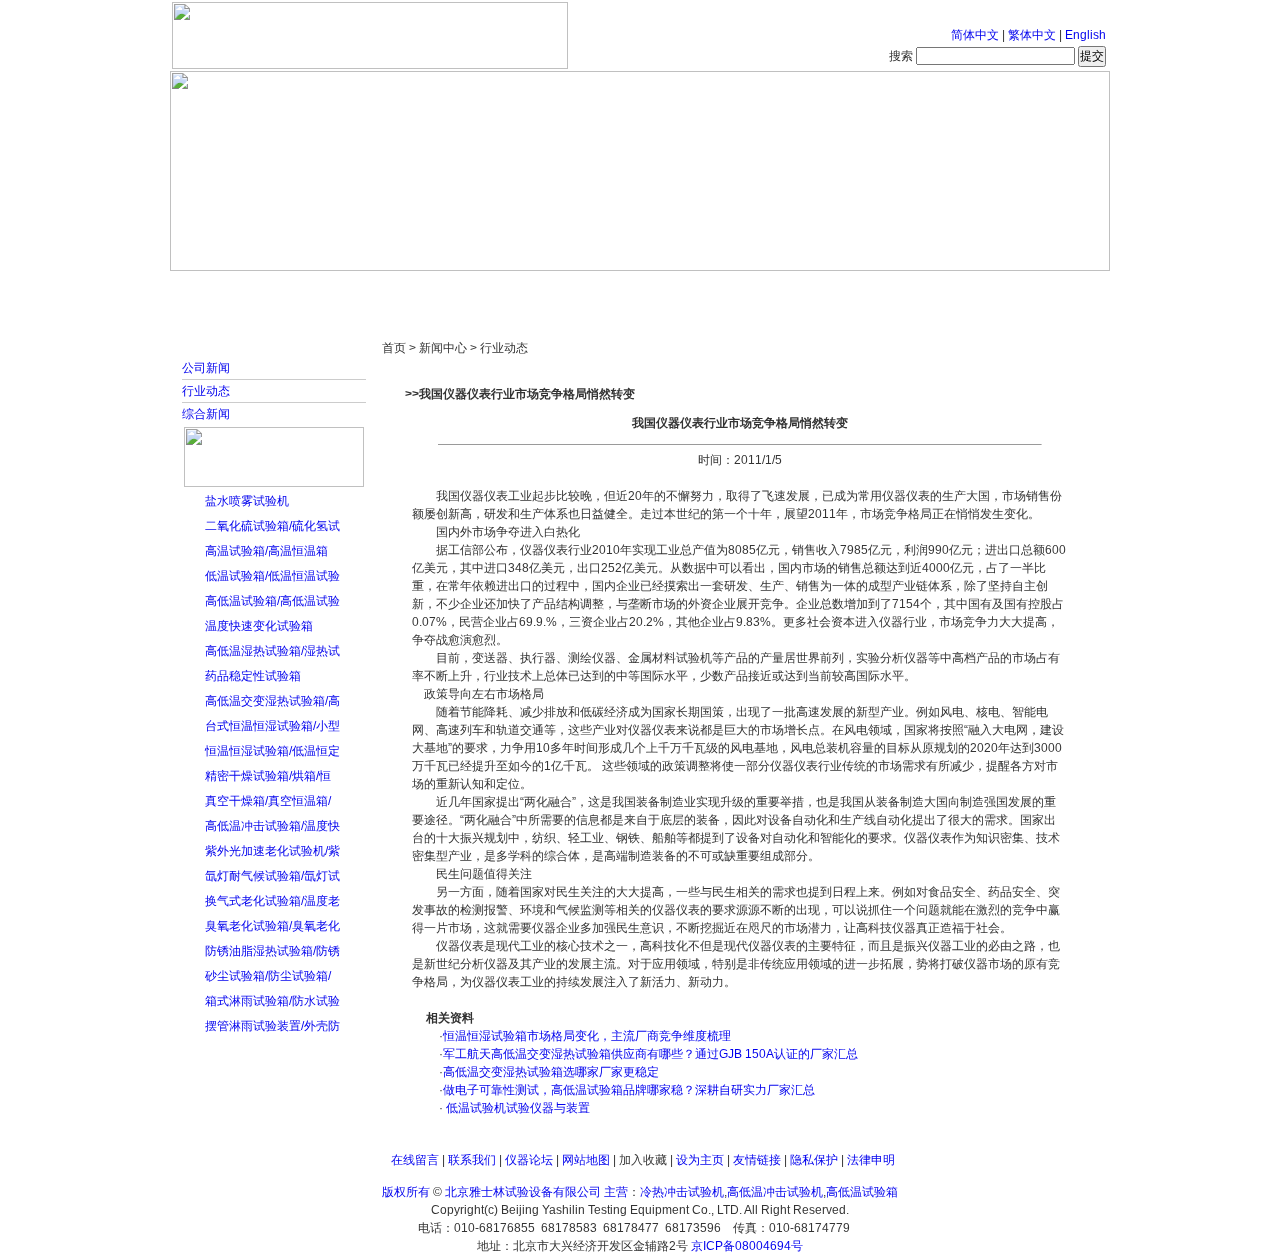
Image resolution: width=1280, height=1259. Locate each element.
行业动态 (206, 391)
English (1085, 35)
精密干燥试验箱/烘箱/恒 (268, 776)
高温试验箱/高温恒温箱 (266, 551)
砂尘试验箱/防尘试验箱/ (268, 976)
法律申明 (871, 1160)
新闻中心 (455, 290)
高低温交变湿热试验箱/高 (272, 701)
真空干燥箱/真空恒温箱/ (268, 801)
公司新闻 (206, 368)
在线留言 (415, 1160)
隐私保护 (814, 1160)
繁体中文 (1032, 35)
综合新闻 (206, 414)
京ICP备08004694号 (747, 1246)
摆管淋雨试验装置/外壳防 (272, 1026)
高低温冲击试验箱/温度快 (272, 826)
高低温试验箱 (862, 1192)
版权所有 (406, 1192)
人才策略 (785, 290)
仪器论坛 (529, 1160)
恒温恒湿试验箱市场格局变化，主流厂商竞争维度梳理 (587, 1036)
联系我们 (472, 1160)
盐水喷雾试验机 (247, 501)
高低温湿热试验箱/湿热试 (272, 651)
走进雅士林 (345, 290)
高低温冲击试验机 (775, 1192)
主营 (616, 1192)
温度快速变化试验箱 (259, 626)
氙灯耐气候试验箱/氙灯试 (272, 876)
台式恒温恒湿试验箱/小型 (272, 726)
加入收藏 (643, 1160)
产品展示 (565, 290)
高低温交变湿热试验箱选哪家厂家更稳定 (551, 1072)
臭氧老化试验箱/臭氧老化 (272, 926)
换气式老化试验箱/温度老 (272, 901)
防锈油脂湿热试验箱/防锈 (272, 951)
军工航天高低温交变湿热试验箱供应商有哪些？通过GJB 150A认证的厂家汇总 (650, 1054)
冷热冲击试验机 (682, 1192)
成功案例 (675, 290)
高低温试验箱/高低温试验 (272, 601)
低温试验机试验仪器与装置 (516, 1108)
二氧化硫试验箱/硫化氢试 (272, 526)
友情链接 (757, 1160)
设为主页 (700, 1160)
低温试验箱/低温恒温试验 (272, 576)
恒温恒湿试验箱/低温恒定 (272, 751)
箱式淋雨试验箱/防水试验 (272, 1001)
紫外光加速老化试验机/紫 (272, 851)
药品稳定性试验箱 (253, 676)
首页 (235, 290)
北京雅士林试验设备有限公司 (523, 1192)
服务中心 (895, 290)
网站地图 (586, 1160)
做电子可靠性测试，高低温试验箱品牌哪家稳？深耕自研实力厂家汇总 (629, 1090)
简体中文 (975, 35)
